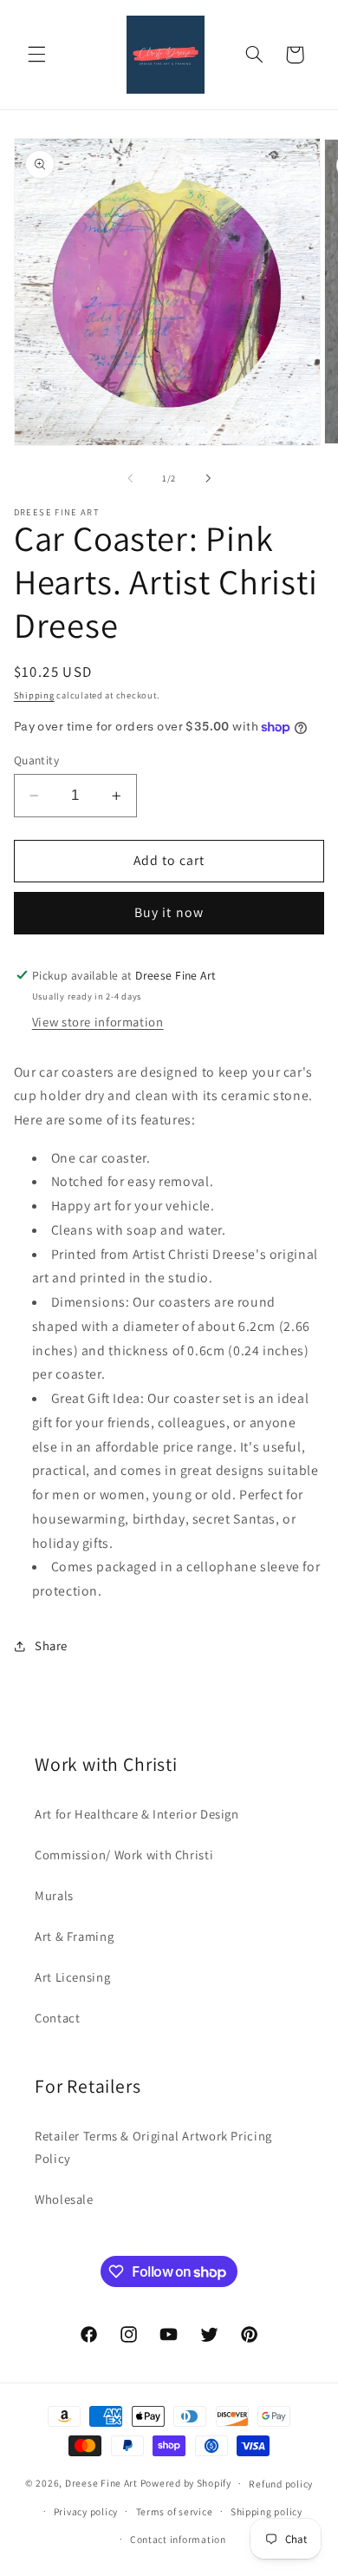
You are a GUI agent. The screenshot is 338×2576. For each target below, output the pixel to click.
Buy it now (169, 912)
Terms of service (175, 2511)
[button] (36, 55)
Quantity (36, 760)
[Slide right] (208, 478)
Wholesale (64, 2199)
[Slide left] (130, 478)
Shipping (34, 695)
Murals (54, 1895)
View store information (98, 1022)
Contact (57, 2018)
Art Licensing (72, 1977)
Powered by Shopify (186, 2483)
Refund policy (281, 2484)
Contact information (178, 2539)
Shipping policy (266, 2511)
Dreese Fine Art (101, 2483)
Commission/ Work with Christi (124, 1855)
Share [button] (51, 1645)
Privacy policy (86, 2511)
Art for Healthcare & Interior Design (137, 1814)
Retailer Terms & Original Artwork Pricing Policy (153, 2147)
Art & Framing (74, 1936)
